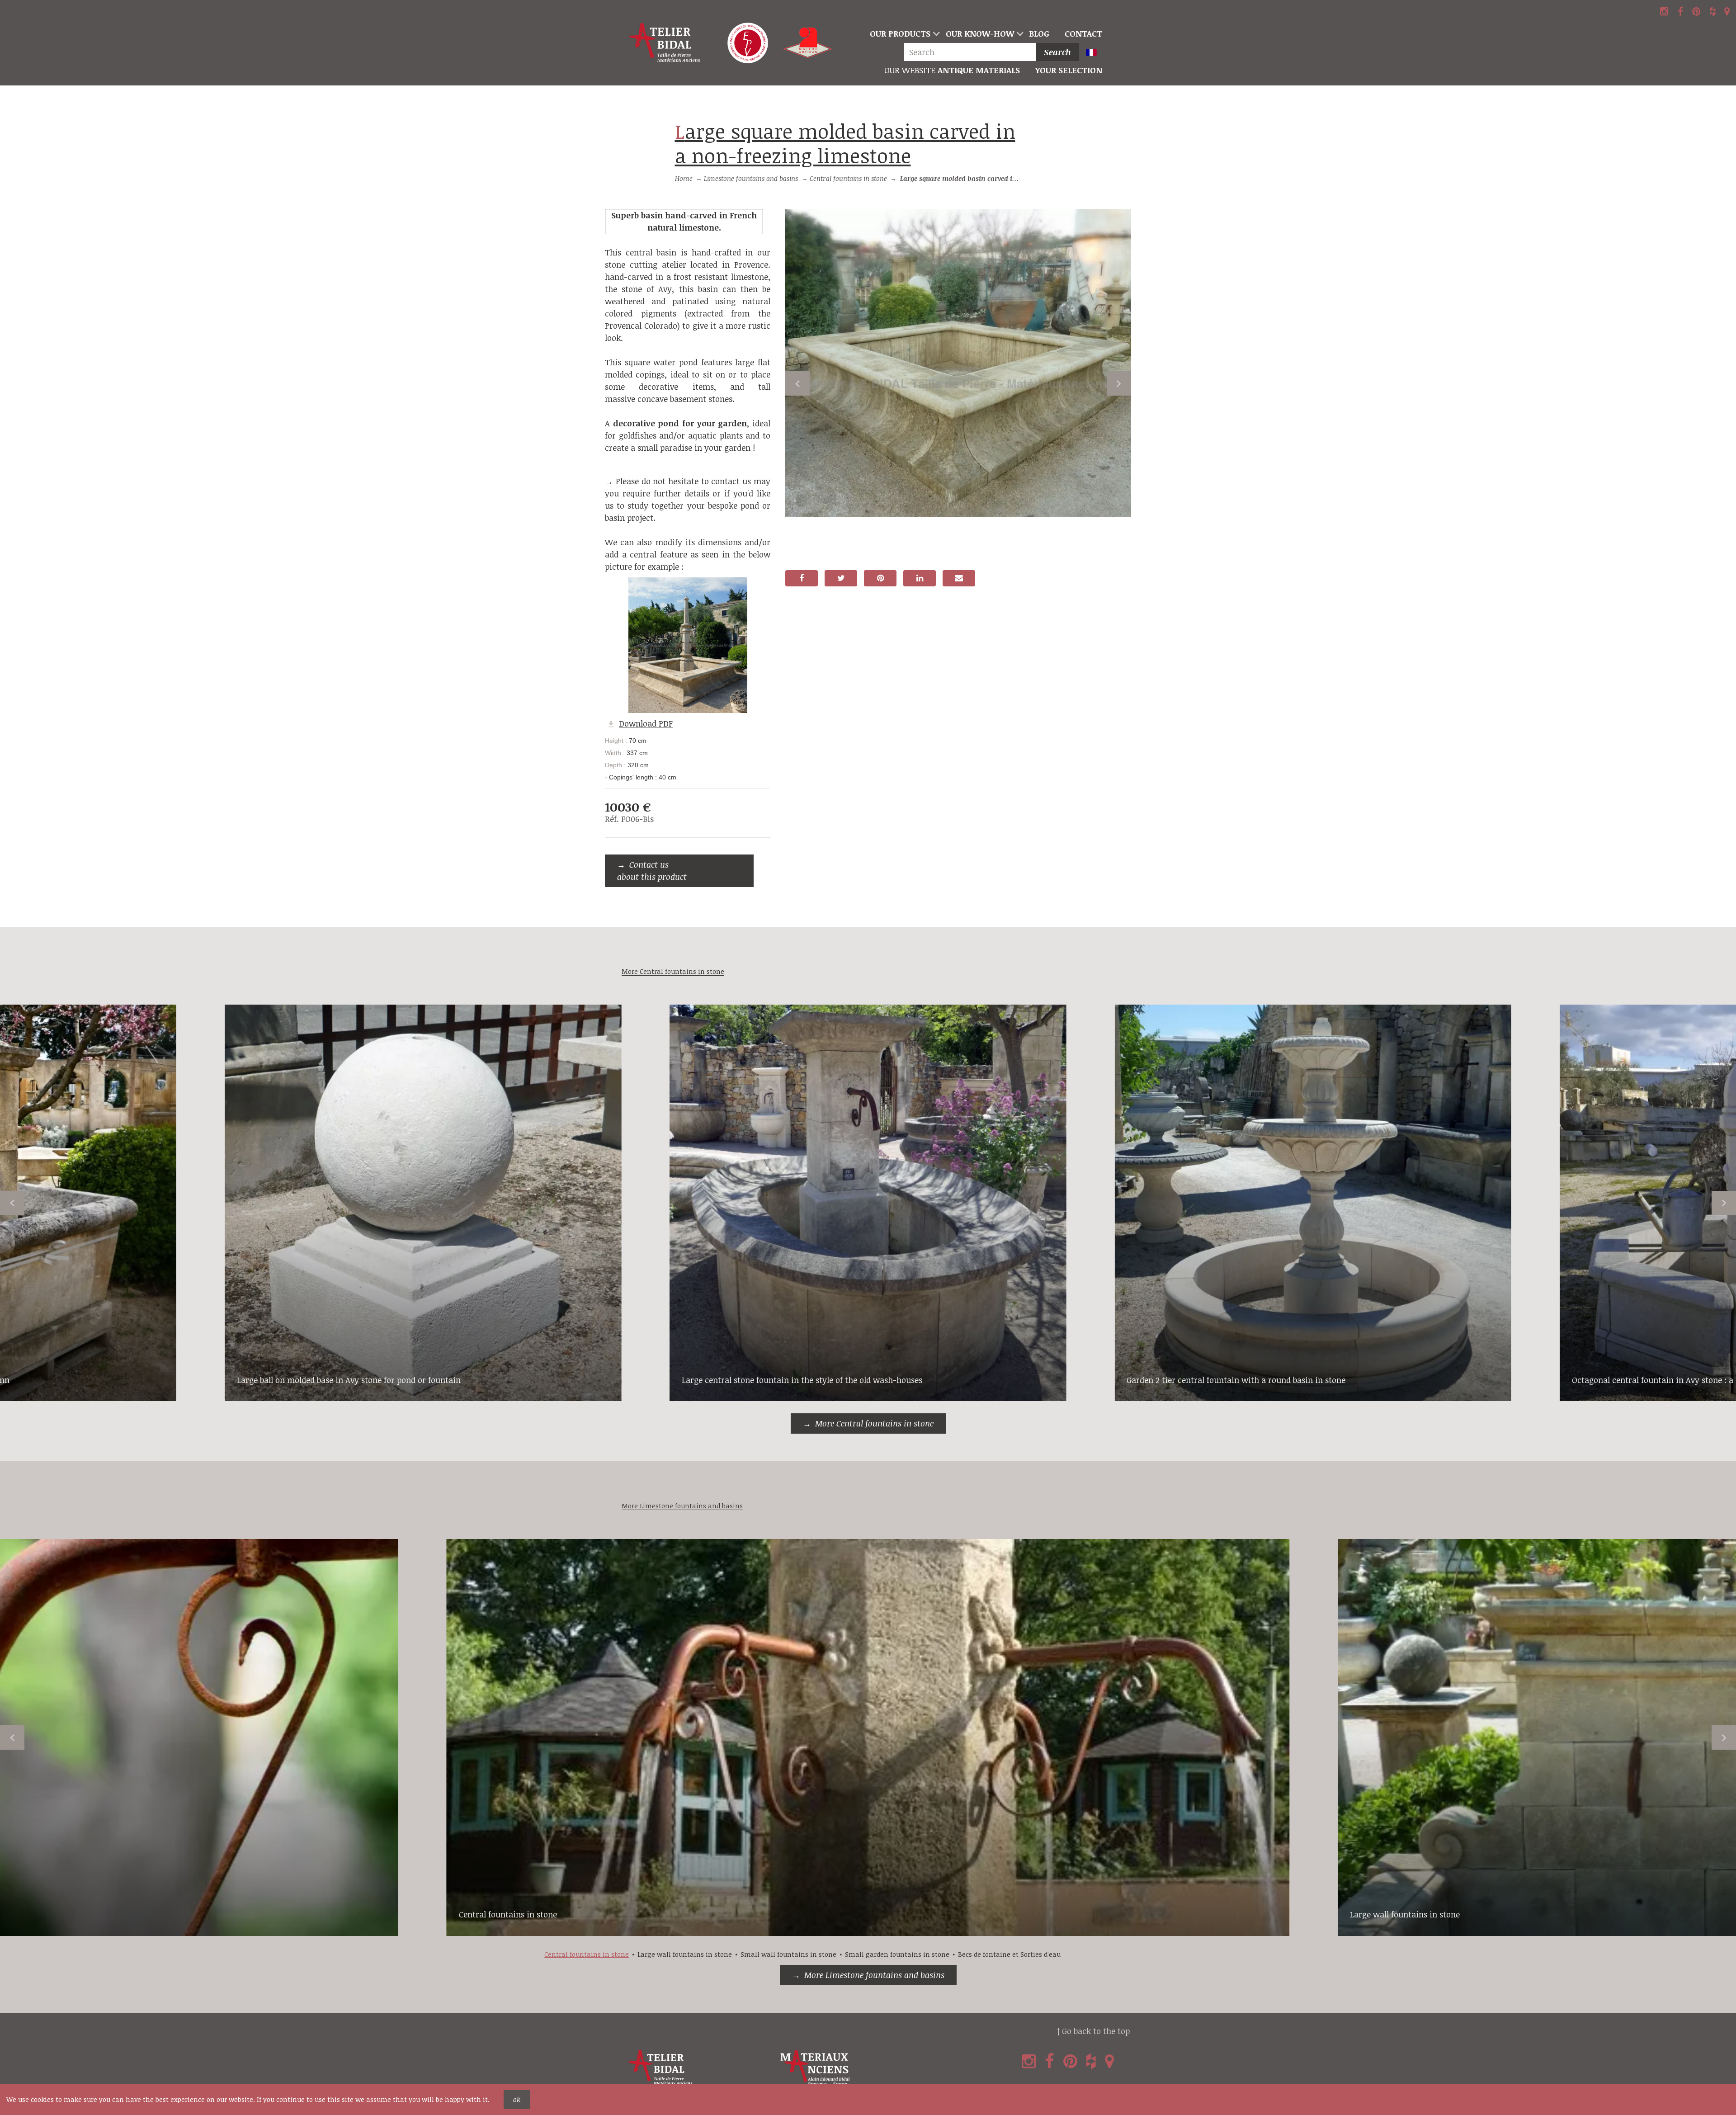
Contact (1083, 33)
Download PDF (646, 723)
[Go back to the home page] (665, 43)
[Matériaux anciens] (854, 2068)
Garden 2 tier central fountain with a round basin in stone (1236, 1380)
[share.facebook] (802, 578)
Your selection (1069, 70)
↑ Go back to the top (1093, 2031)
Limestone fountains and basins (751, 178)
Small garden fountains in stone (897, 1954)
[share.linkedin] (920, 578)
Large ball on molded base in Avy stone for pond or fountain (349, 1380)
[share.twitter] (841, 578)
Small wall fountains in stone (788, 1954)
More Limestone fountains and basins (874, 1975)
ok (517, 2099)
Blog (1039, 33)
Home (684, 178)
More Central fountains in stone (874, 1423)
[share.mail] (959, 578)
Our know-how (980, 33)
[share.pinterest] (880, 578)
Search (1057, 52)
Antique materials (952, 70)
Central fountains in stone (848, 178)
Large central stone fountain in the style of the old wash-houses (802, 1380)
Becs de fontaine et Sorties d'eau (1009, 1954)
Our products (900, 33)
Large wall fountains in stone (1405, 1914)
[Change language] (1095, 53)
